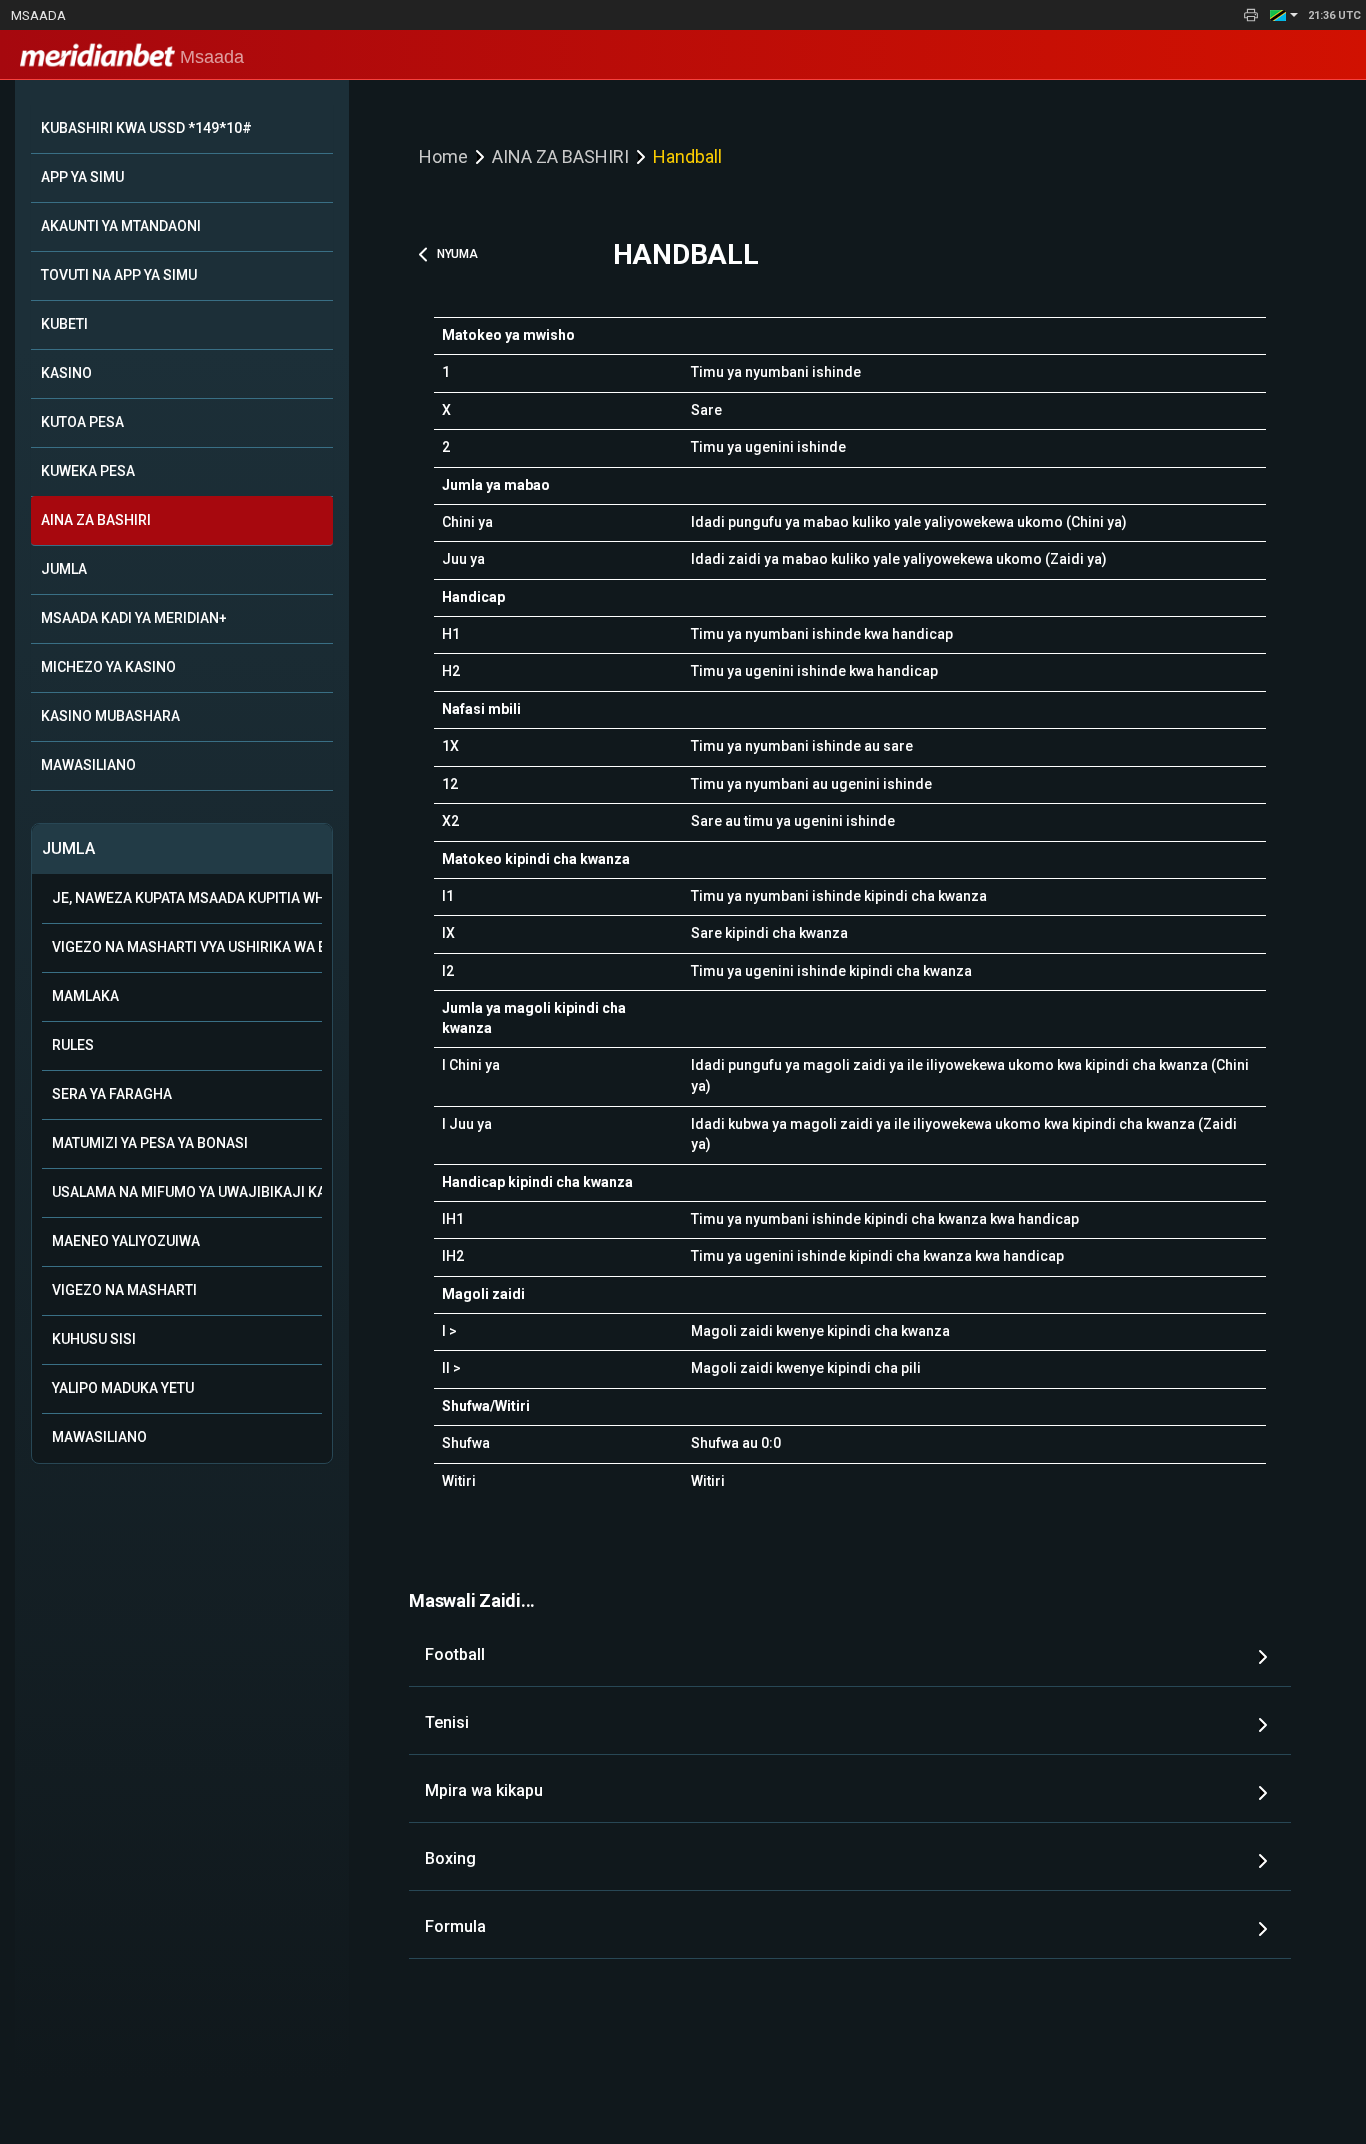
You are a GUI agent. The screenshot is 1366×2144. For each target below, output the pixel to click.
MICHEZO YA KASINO (108, 667)
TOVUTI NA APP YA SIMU (119, 275)
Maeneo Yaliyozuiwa (126, 1241)
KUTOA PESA (82, 422)
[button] (1284, 15)
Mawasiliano (99, 1437)
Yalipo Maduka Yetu (123, 1388)
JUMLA (64, 569)
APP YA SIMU (82, 177)
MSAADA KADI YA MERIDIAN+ (134, 618)
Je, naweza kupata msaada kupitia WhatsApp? (187, 898)
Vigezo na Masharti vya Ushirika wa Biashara (187, 947)
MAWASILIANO (88, 765)
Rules (73, 1045)
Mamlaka (85, 996)
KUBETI (64, 324)
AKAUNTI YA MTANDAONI (121, 226)
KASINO (66, 373)
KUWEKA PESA (88, 471)
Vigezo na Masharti (124, 1290)
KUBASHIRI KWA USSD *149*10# (146, 128)
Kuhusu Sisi (94, 1339)
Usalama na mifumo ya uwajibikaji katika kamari (187, 1192)
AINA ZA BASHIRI (96, 520)
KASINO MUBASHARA (110, 716)
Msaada (38, 15)
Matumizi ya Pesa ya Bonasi (150, 1143)
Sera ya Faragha (112, 1094)
